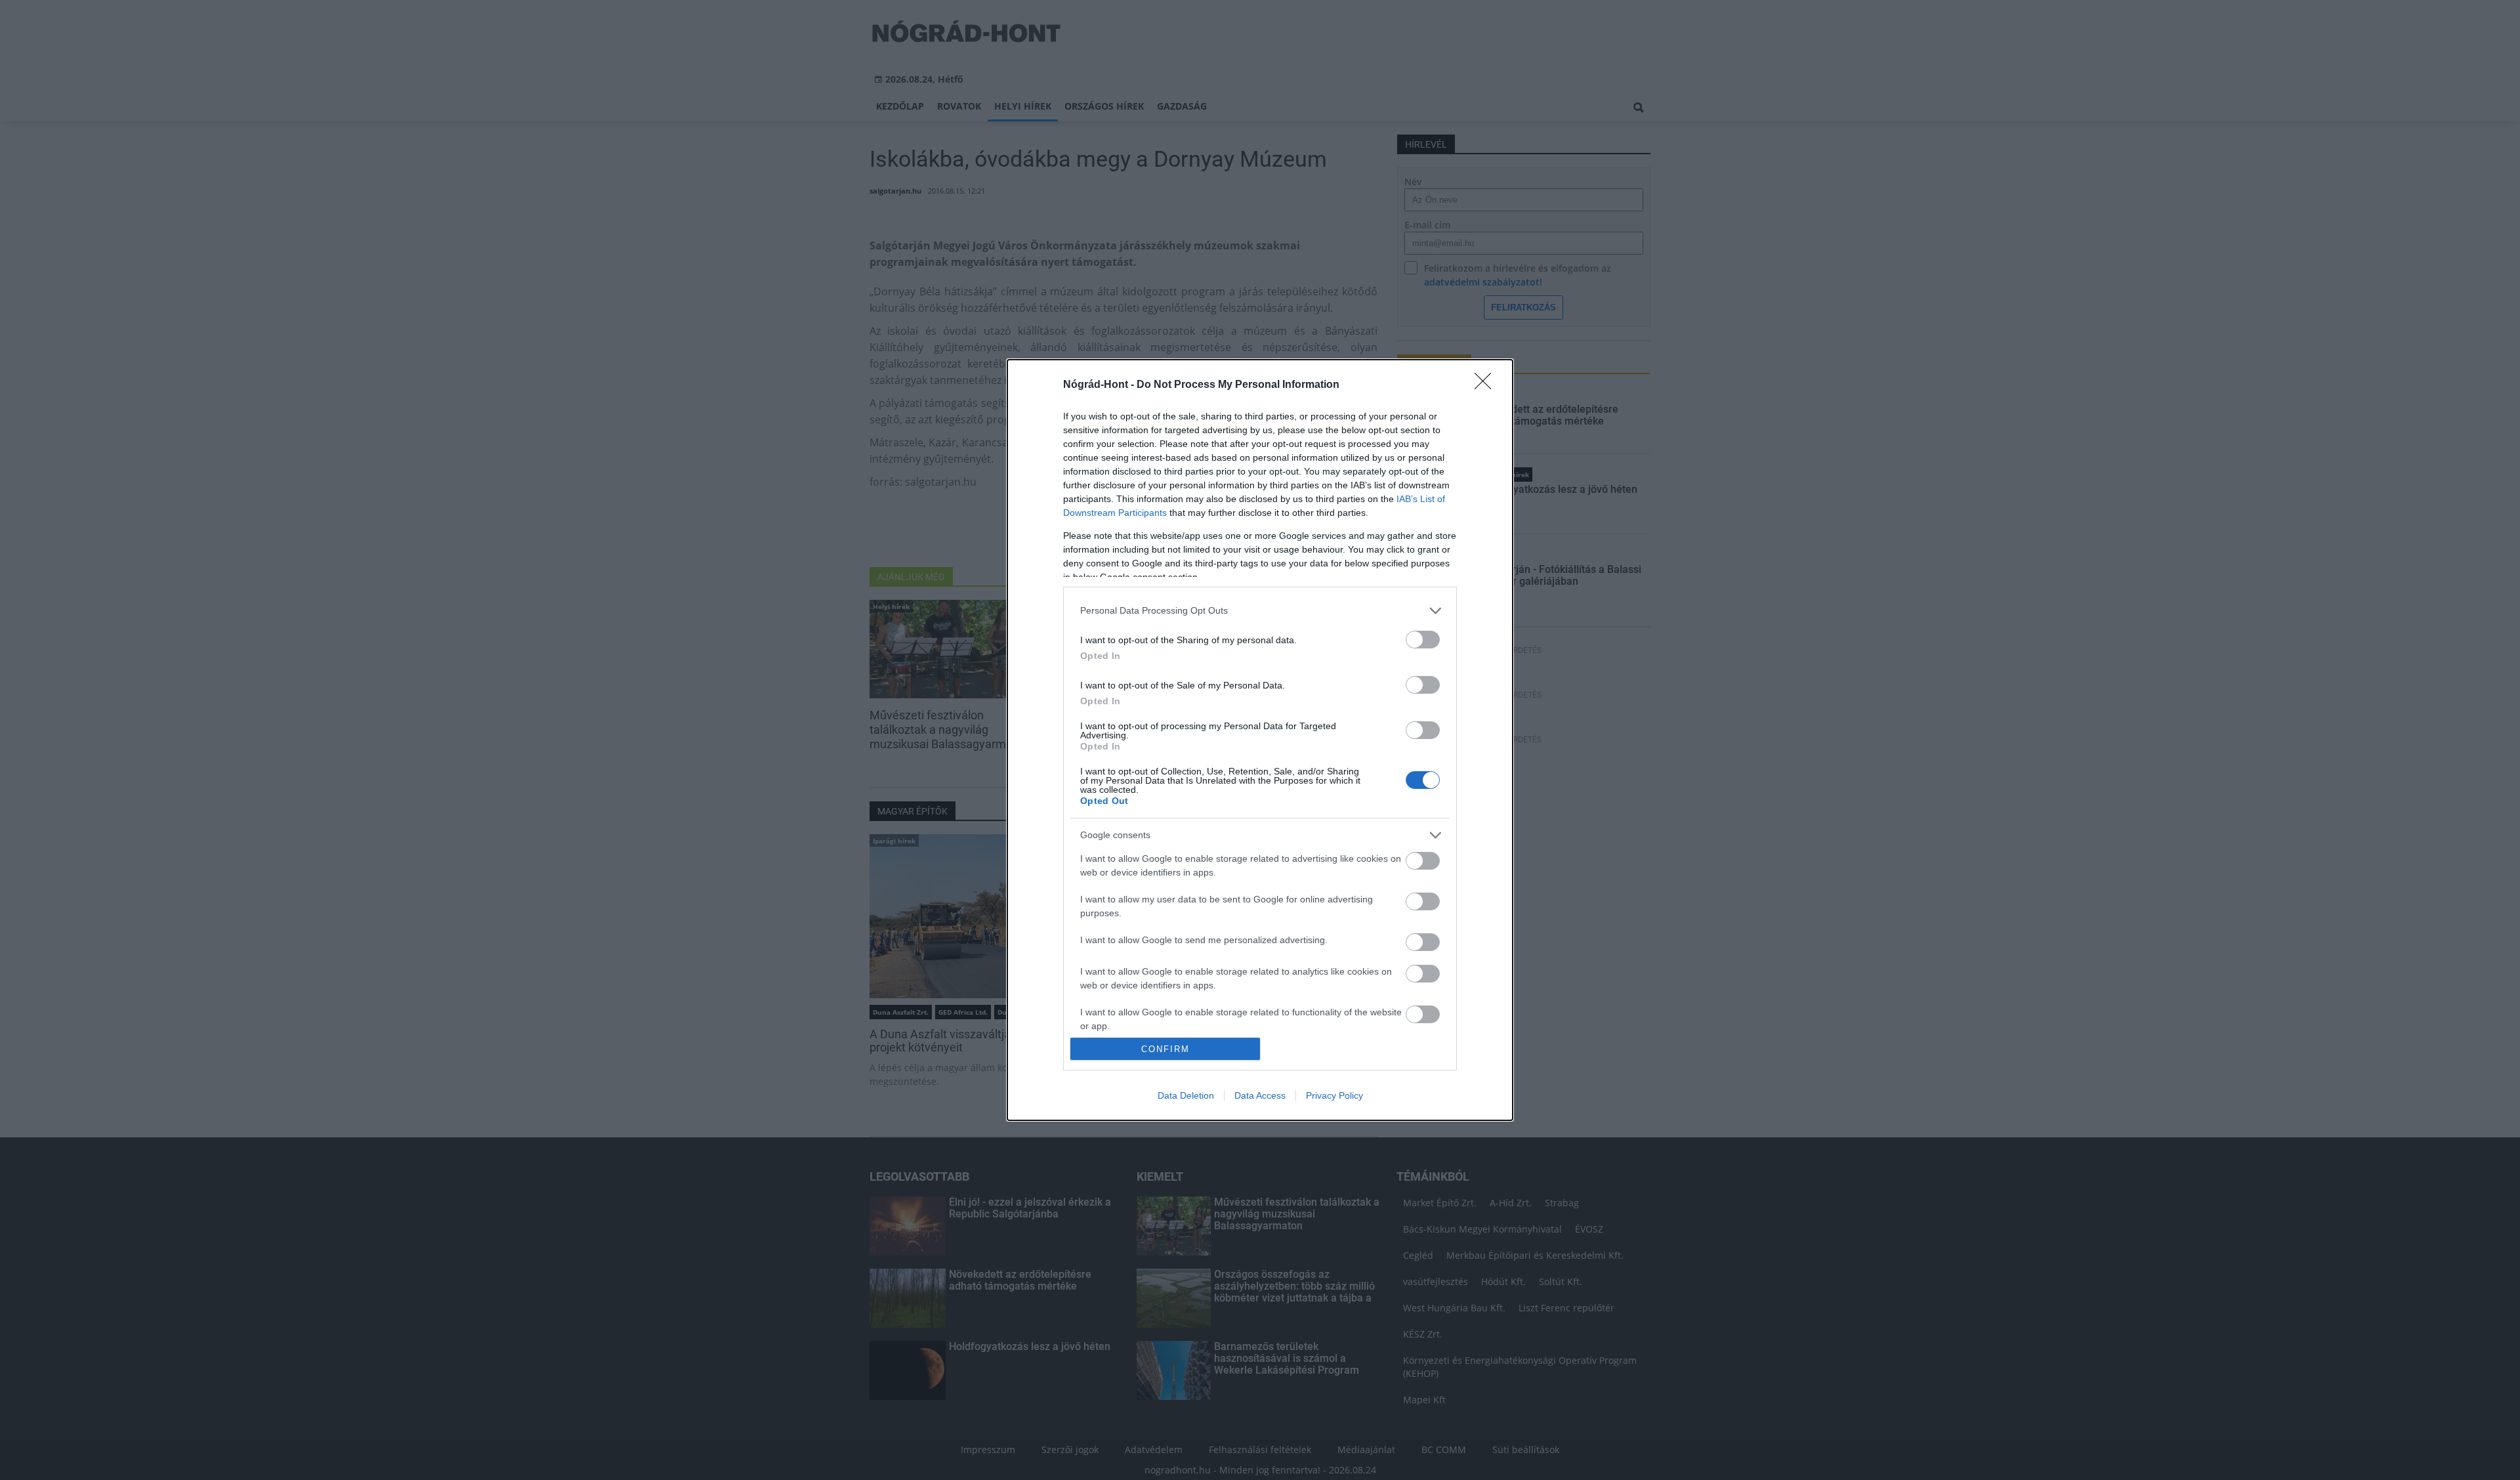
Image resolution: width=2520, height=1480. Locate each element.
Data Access (1260, 1095)
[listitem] (1260, 611)
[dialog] (1260, 740)
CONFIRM (1165, 1049)
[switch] (1423, 640)
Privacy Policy (1334, 1095)
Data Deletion (1186, 1095)
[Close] (1487, 385)
